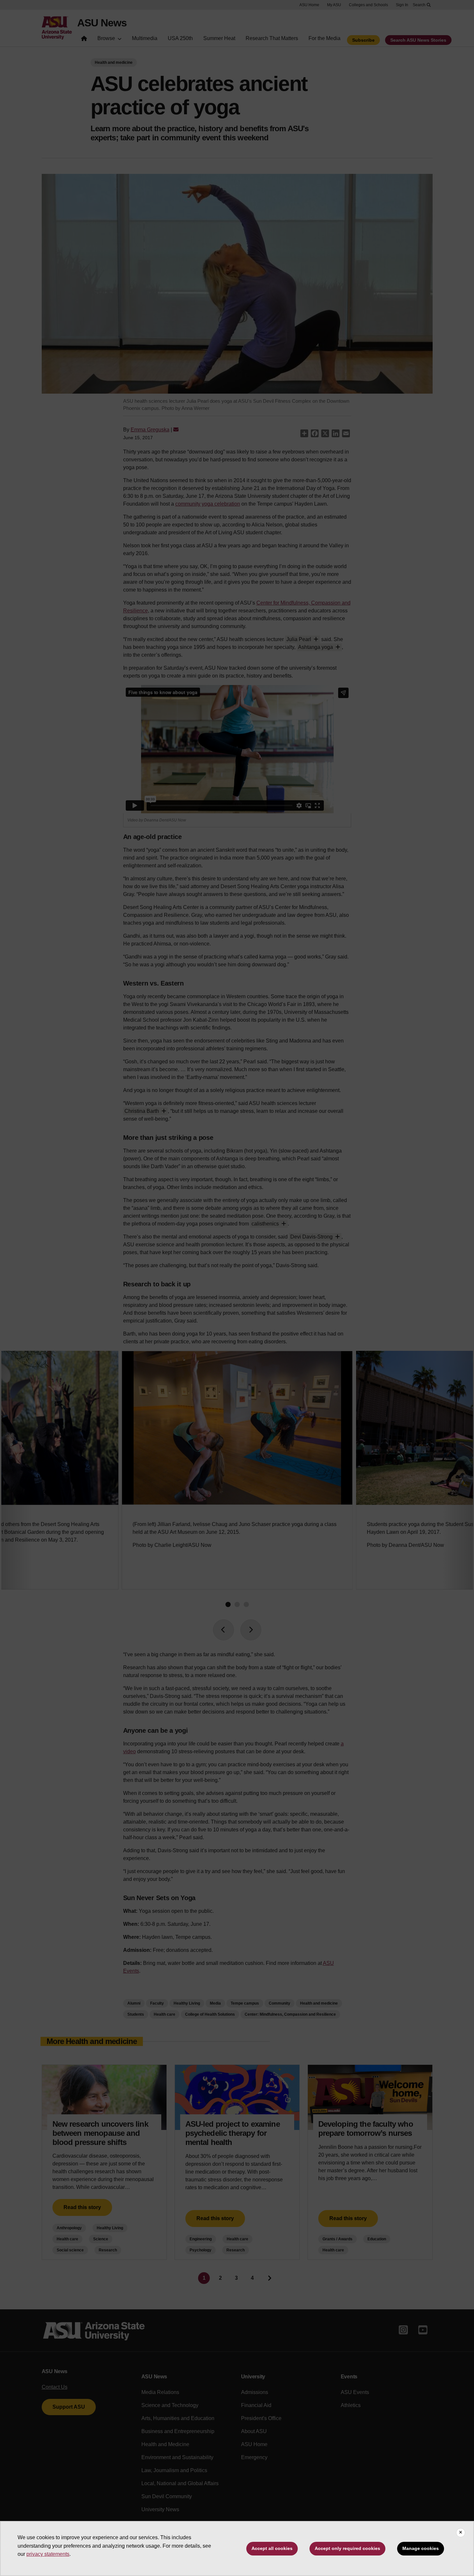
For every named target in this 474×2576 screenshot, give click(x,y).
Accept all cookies (272, 2548)
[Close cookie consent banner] (461, 2533)
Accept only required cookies (347, 2548)
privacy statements (48, 2554)
